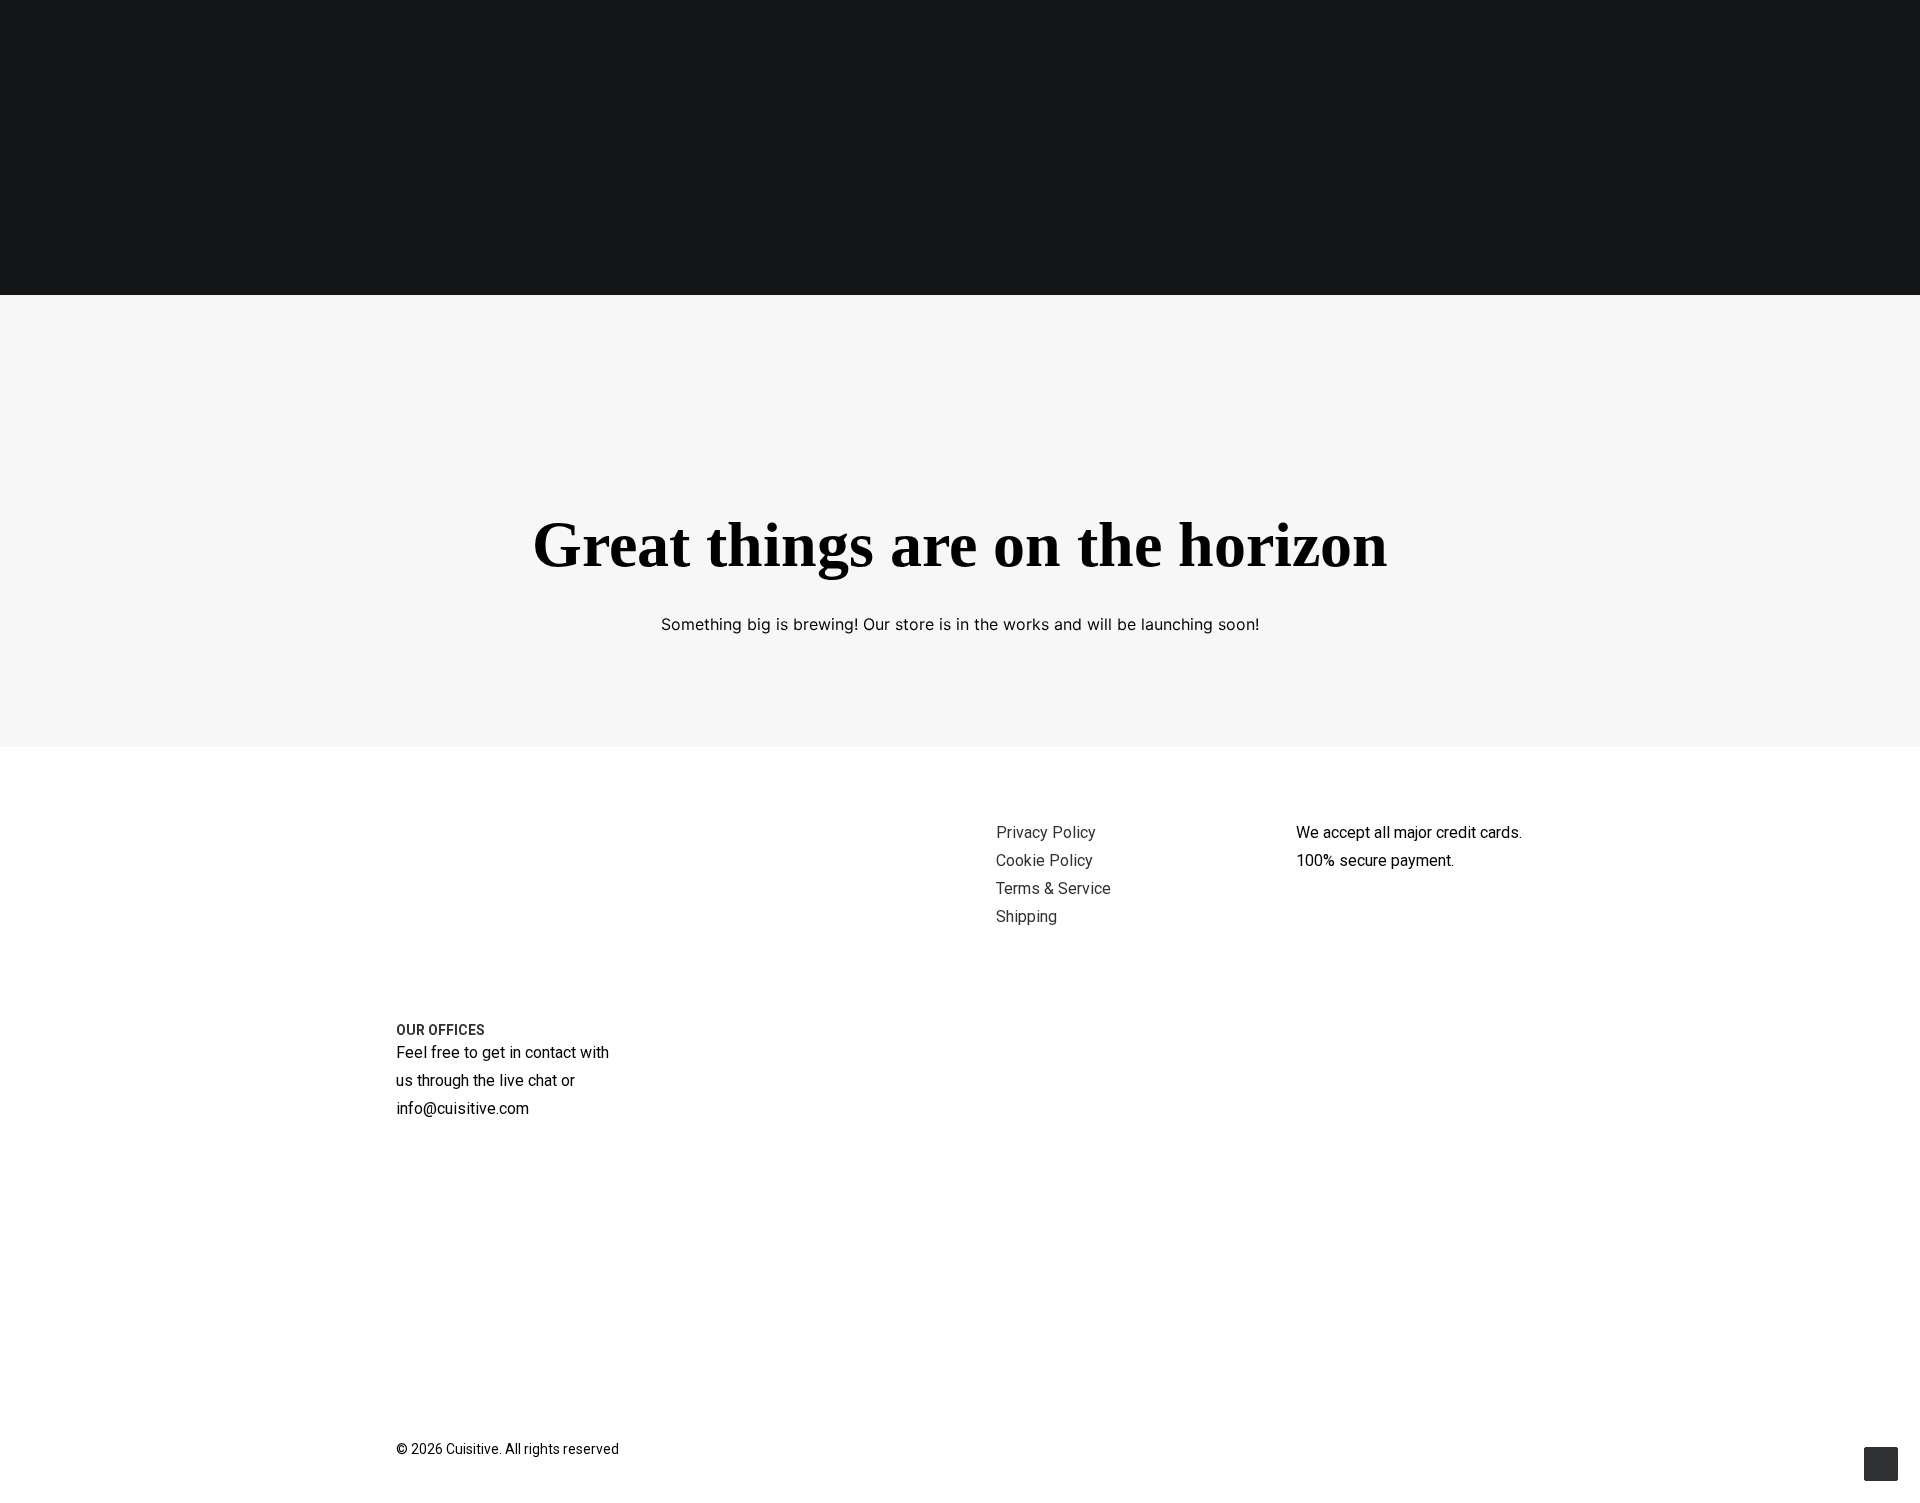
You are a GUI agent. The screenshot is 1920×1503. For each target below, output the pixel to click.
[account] (1841, 347)
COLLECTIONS (993, 347)
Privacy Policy (1046, 832)
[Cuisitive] (83, 347)
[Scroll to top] (1881, 1462)
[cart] (1870, 347)
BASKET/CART (1213, 347)
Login (1440, 347)
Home (1362, 347)
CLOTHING (739, 347)
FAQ (1112, 347)
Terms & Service (1053, 888)
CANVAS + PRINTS (602, 347)
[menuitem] (433, 348)
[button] (1716, 347)
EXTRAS (859, 347)
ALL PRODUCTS (443, 348)
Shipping (1026, 916)
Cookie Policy (1044, 860)
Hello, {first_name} (1577, 347)
